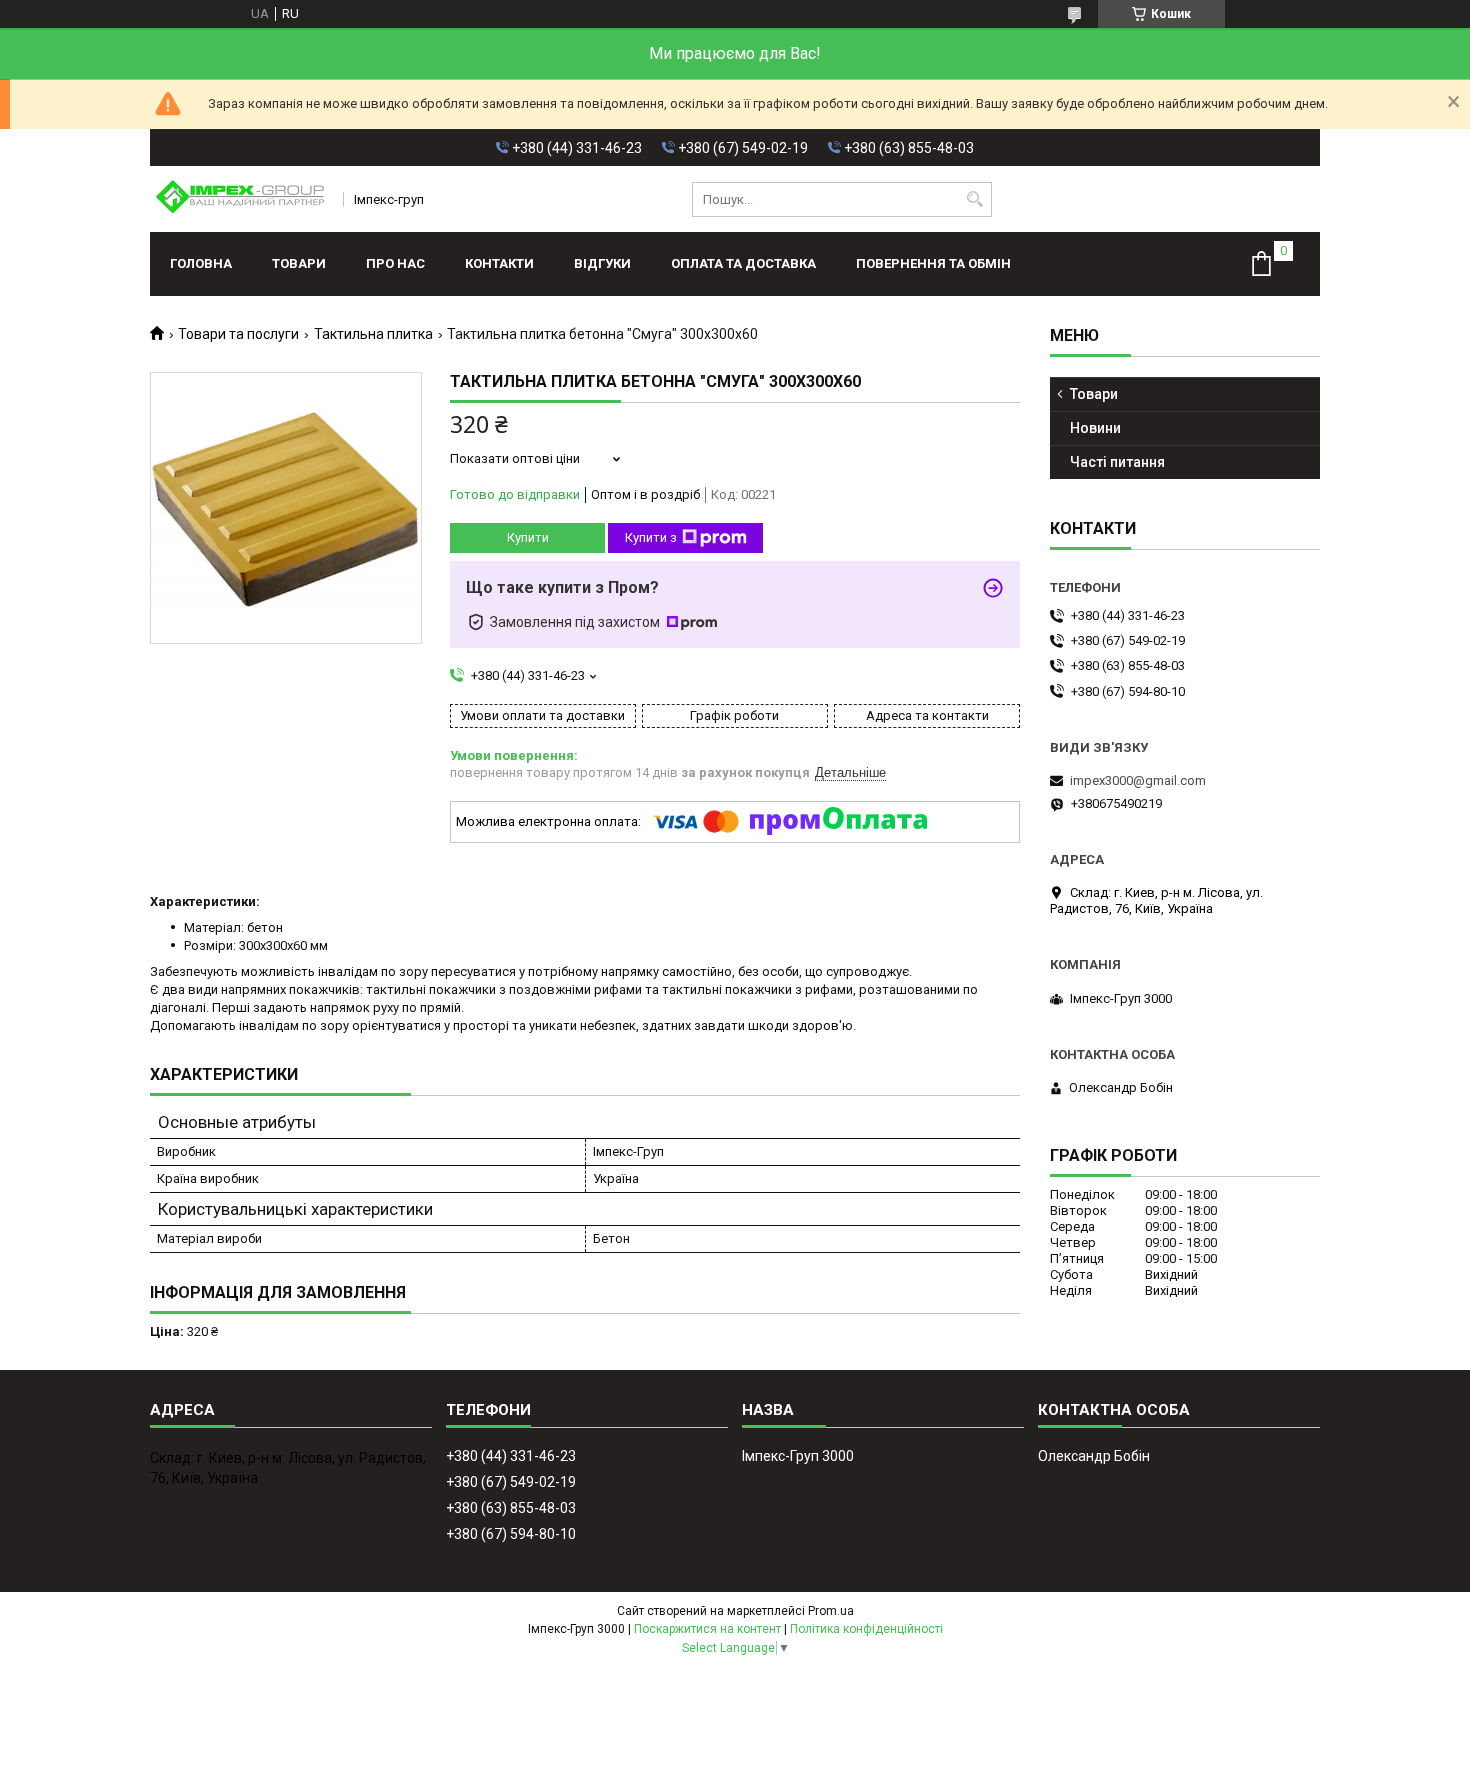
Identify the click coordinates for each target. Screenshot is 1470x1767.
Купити (528, 537)
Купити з (651, 537)
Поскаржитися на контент (707, 1629)
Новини (1095, 428)
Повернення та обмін (933, 263)
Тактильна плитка (373, 334)
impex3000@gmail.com (1138, 780)
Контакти (499, 263)
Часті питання (1117, 462)
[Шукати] (974, 199)
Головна (201, 263)
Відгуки (602, 263)
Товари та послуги (238, 334)
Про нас (395, 263)
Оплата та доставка (743, 263)
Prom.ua (831, 1611)
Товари (299, 263)
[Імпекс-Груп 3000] (240, 199)
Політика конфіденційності (866, 1629)
